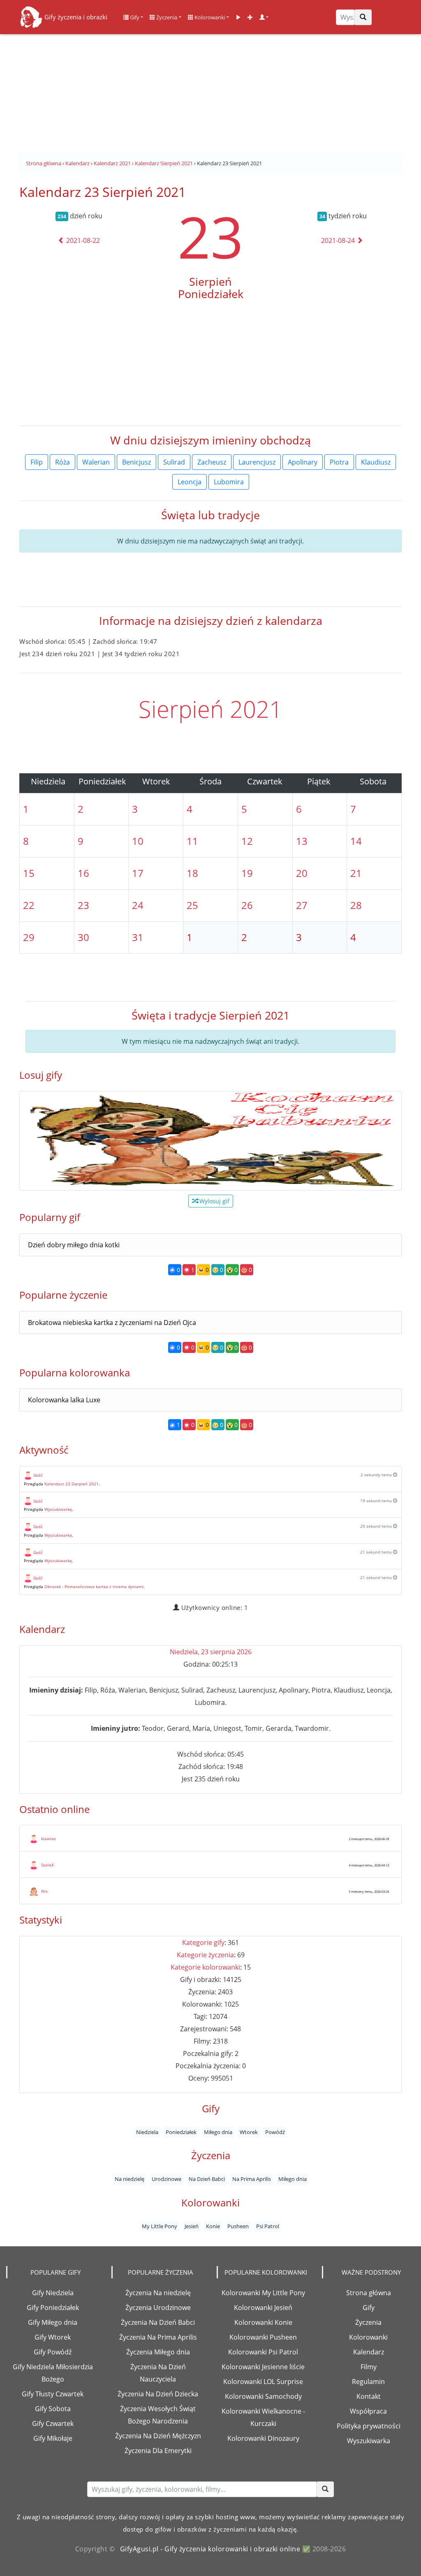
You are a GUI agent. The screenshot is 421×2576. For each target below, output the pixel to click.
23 (210, 236)
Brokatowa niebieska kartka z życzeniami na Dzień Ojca (112, 1323)
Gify (134, 17)
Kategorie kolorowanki (205, 1967)
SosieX (47, 1865)
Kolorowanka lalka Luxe (64, 1400)
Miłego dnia (218, 2132)
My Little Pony (160, 2226)
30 (83, 937)
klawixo (49, 1838)
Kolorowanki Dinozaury (263, 2438)
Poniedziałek (181, 2132)
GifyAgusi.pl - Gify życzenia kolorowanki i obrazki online (210, 2549)
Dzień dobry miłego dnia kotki (74, 1245)
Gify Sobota (53, 2409)
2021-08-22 (82, 240)
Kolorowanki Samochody (263, 2396)
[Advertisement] (210, 90)
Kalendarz (369, 2352)
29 (29, 937)
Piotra (339, 462)
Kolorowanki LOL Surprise (263, 2382)
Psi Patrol (268, 2226)
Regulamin (368, 2382)
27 (302, 905)
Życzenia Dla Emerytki (158, 2451)
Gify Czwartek (53, 2423)
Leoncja (190, 482)
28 (356, 905)
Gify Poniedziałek (53, 2308)
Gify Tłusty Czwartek (53, 2394)
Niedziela (147, 2132)
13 (302, 841)
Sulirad (174, 462)
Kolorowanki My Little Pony (263, 2293)
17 (138, 873)
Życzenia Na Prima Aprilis (158, 2337)
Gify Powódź (53, 2352)
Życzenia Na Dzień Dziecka (158, 2394)
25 (192, 905)
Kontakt (369, 2396)
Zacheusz (212, 462)
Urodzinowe (167, 2179)
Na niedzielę (130, 2179)
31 (138, 937)
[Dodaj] (250, 17)
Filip (37, 462)
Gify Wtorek (53, 2337)
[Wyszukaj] (363, 17)
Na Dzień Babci (207, 2179)
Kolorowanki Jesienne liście (263, 2367)
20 (302, 873)
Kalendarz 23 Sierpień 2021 (72, 1484)
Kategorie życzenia (205, 1955)
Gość (38, 1475)
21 (356, 873)
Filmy (369, 2367)
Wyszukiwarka (369, 2441)
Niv (44, 1891)
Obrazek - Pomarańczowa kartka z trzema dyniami (94, 1586)
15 (29, 873)
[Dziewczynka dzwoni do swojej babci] (210, 1141)
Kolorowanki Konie (263, 2322)
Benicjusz (136, 462)
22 (29, 905)
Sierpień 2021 (210, 709)
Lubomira (229, 482)
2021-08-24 (339, 240)
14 (356, 841)
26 (247, 905)
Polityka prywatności (369, 2426)
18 (192, 873)
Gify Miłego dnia (53, 2322)
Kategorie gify (203, 1942)
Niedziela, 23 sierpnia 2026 (211, 1652)
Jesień (192, 2226)
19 (247, 873)
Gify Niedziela (53, 2293)
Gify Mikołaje (53, 2438)
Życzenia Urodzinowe (158, 2308)
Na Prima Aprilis (252, 2179)
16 (83, 873)
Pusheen (238, 2226)
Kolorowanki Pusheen (263, 2337)
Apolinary (303, 462)
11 (192, 841)
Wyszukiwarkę (58, 1509)
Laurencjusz (257, 462)
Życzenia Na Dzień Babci (158, 2322)
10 (138, 841)
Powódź (275, 2132)
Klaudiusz (376, 462)
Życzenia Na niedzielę (158, 2293)
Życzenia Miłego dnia (158, 2352)
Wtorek (249, 2132)
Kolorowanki (209, 17)
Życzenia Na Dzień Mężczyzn (158, 2436)
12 (247, 841)
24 (138, 905)
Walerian (96, 462)
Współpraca (368, 2411)
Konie (213, 2226)
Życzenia (166, 17)
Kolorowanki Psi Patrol (263, 2352)
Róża (62, 462)
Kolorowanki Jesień (263, 2308)
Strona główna (369, 2293)
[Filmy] (238, 17)
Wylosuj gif (214, 1201)
